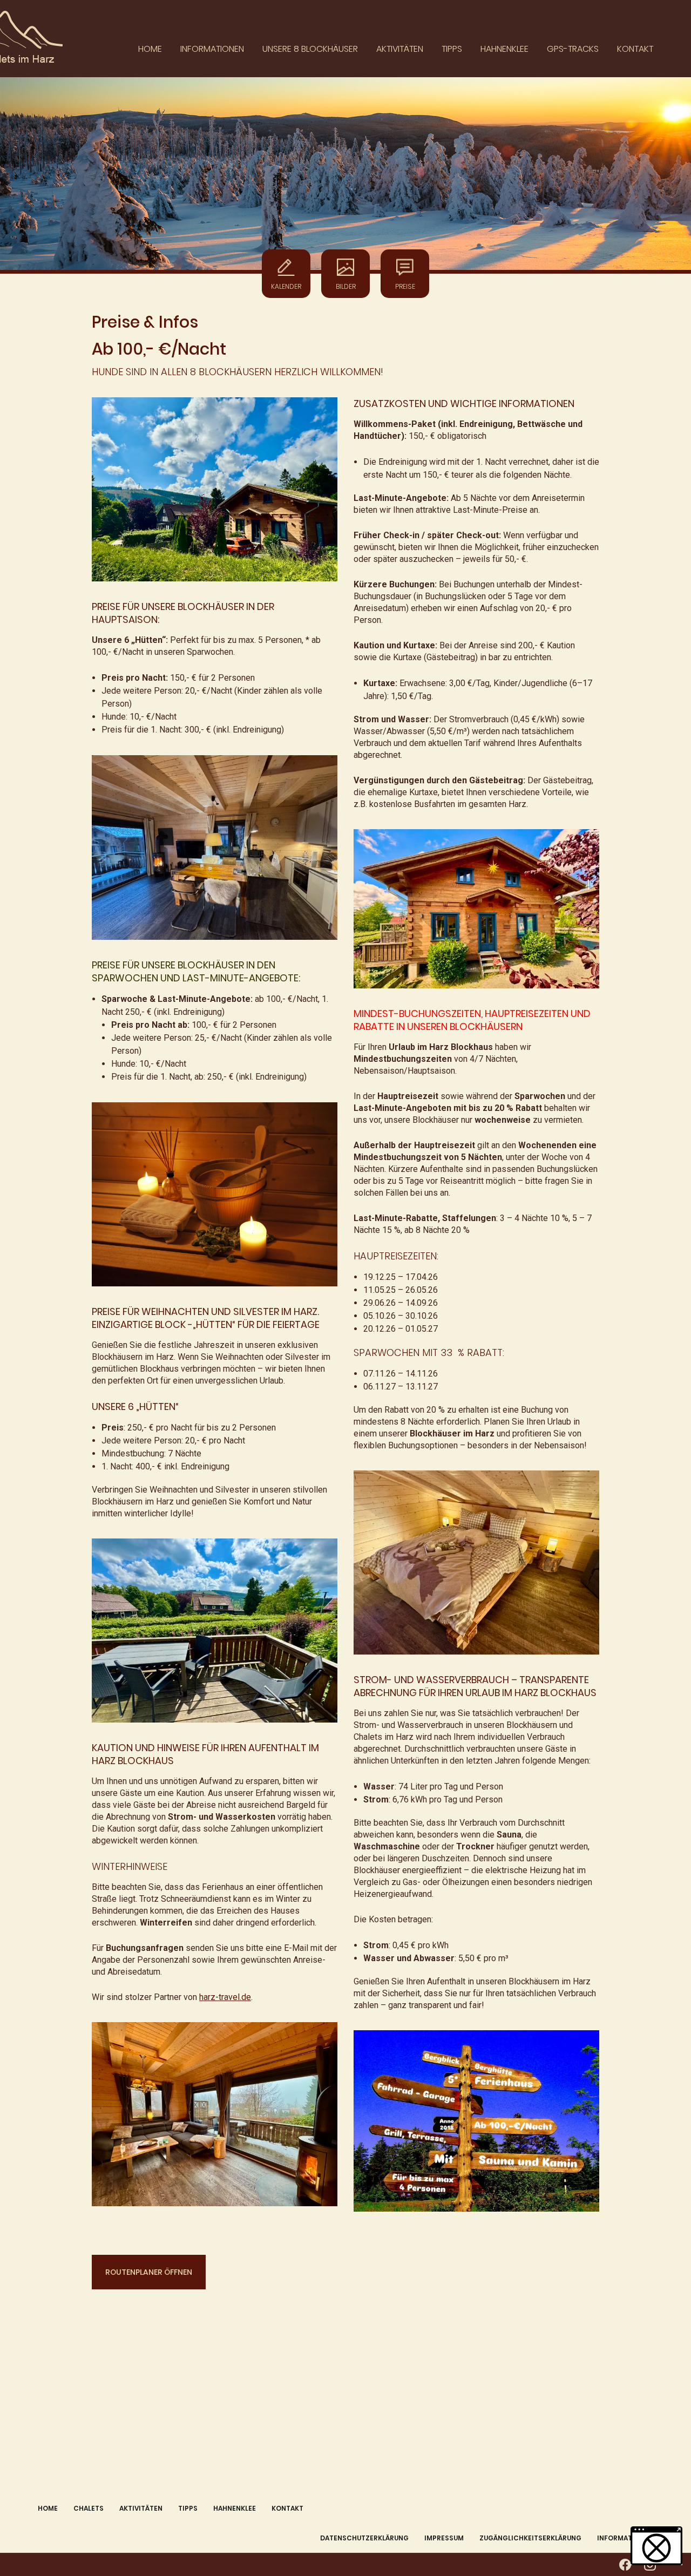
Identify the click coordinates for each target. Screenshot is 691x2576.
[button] (656, 2546)
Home (150, 49)
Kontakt (635, 49)
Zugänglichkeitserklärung (530, 2538)
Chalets (89, 2508)
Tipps (452, 49)
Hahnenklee (504, 49)
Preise (405, 286)
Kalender (286, 286)
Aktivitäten (400, 49)
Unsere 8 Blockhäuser (310, 49)
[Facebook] (625, 2565)
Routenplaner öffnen (149, 2272)
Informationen (212, 49)
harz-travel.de (225, 1997)
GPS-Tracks (573, 49)
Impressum (444, 2538)
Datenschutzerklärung (364, 2538)
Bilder (346, 286)
